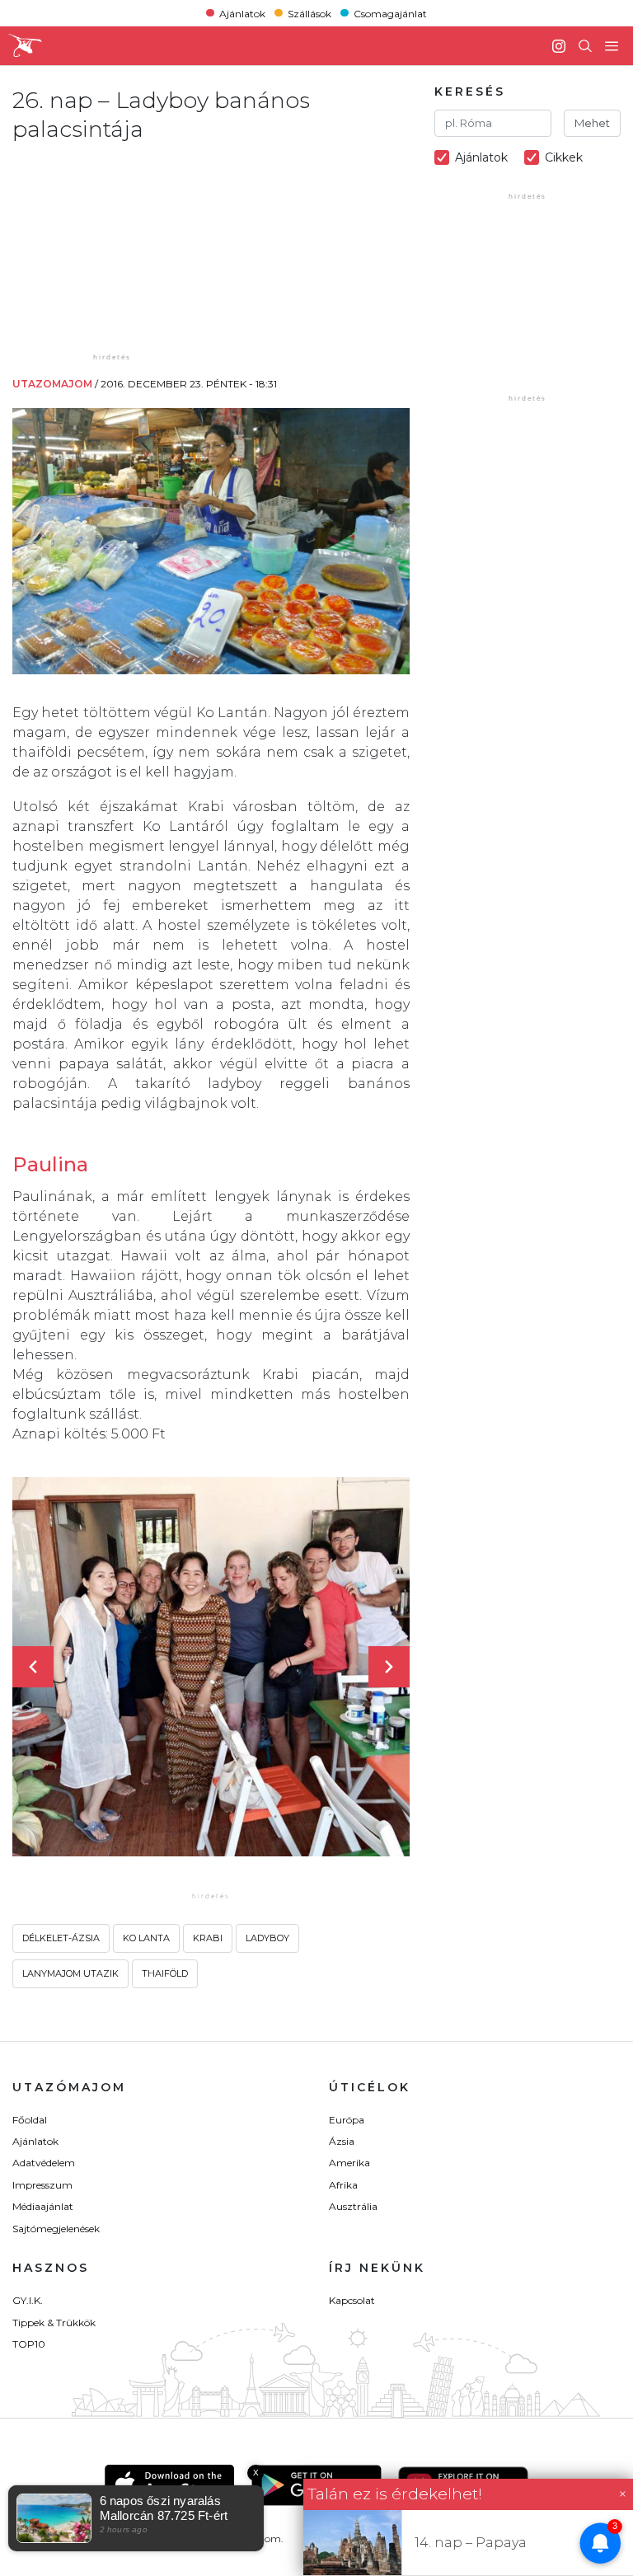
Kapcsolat (352, 2300)
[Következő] (389, 1667)
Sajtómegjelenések (56, 2229)
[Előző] (33, 1667)
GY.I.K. (28, 2300)
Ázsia (342, 2141)
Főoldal (30, 2120)
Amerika (349, 2163)
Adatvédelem (44, 2163)
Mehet (592, 123)
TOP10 (29, 2344)
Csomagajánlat (390, 13)
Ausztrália (353, 2206)
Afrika (343, 2185)
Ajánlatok (242, 13)
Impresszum (42, 2185)
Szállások (309, 13)
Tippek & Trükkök (54, 2323)
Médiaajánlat (43, 2206)
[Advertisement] (148, 246)
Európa (347, 2120)
